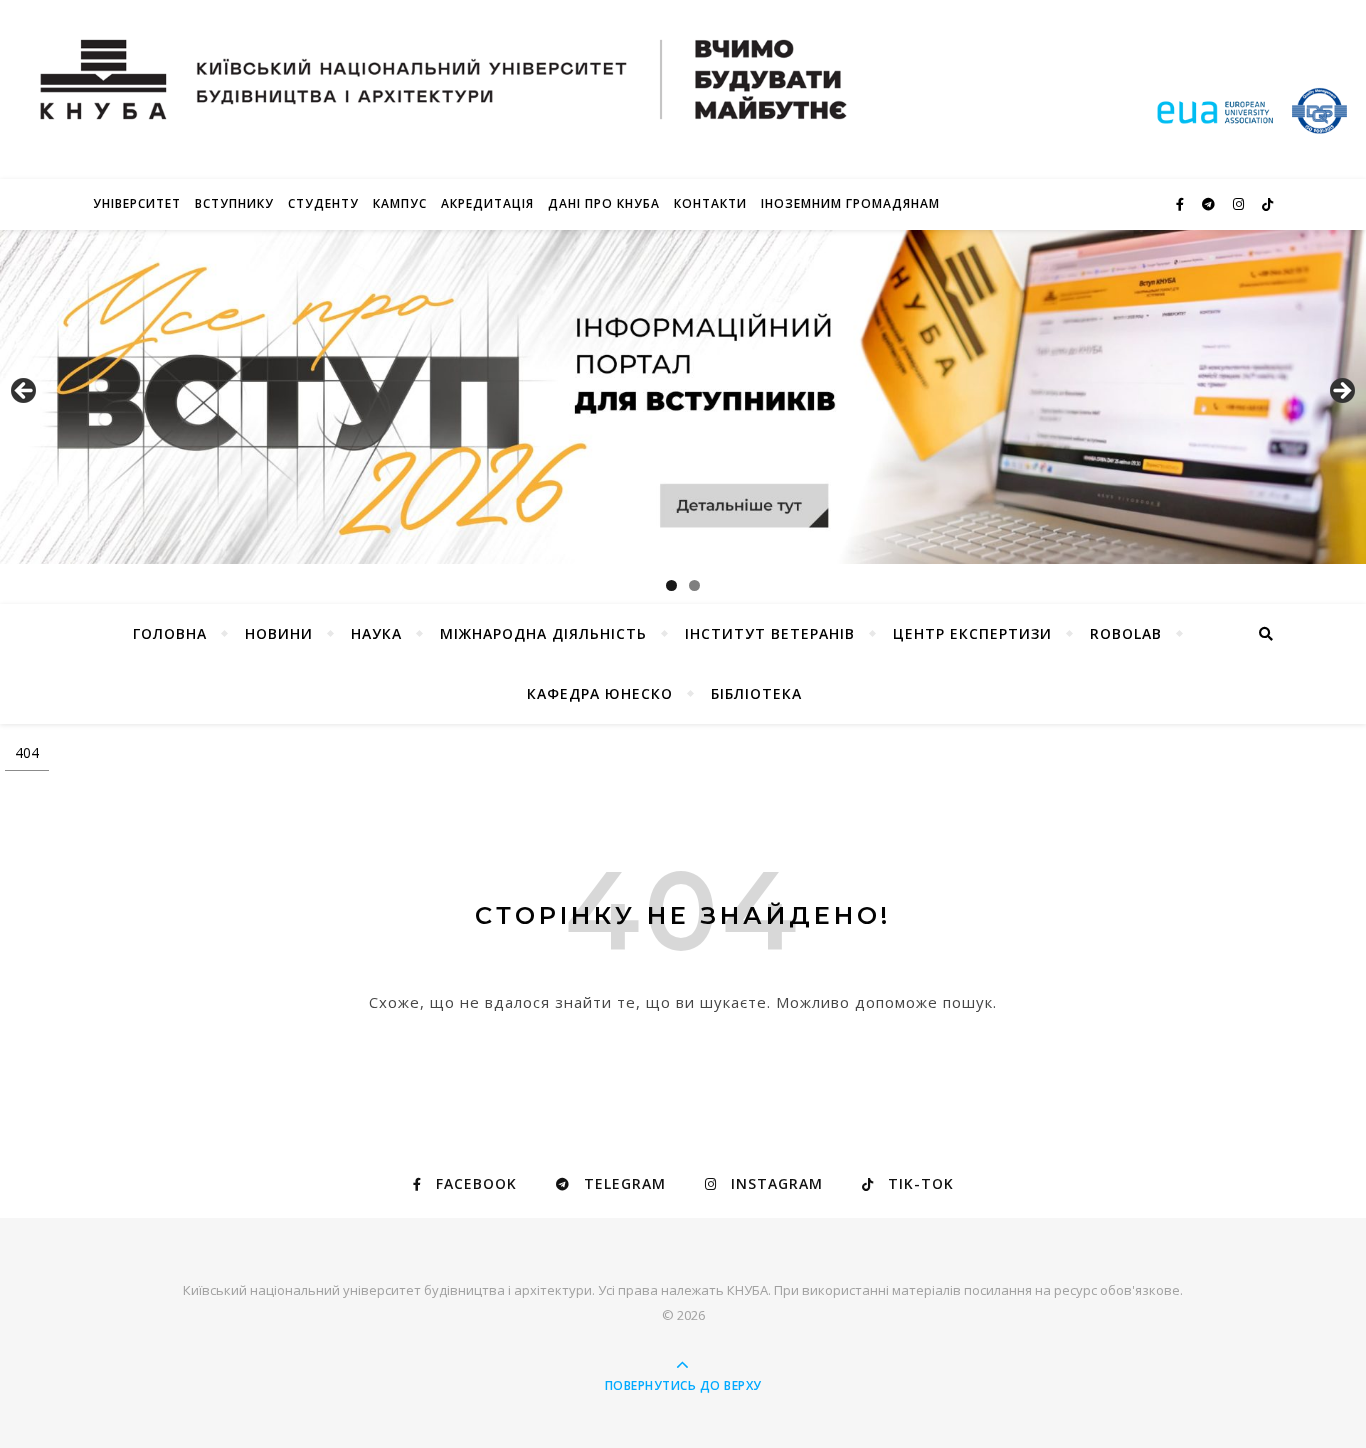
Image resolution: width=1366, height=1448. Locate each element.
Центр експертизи (972, 633)
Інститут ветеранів (770, 633)
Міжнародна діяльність (543, 633)
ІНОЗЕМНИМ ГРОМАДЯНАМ (850, 203)
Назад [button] (25, 392)
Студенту (323, 203)
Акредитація (487, 203)
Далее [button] (1341, 392)
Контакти (710, 203)
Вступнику (234, 203)
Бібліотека (756, 693)
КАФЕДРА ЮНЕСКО (600, 693)
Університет (137, 203)
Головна (170, 633)
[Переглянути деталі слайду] (683, 397)
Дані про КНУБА (604, 203)
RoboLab (1126, 633)
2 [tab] (694, 585)
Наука (376, 633)
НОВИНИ (279, 633)
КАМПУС (400, 203)
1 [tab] (671, 585)
